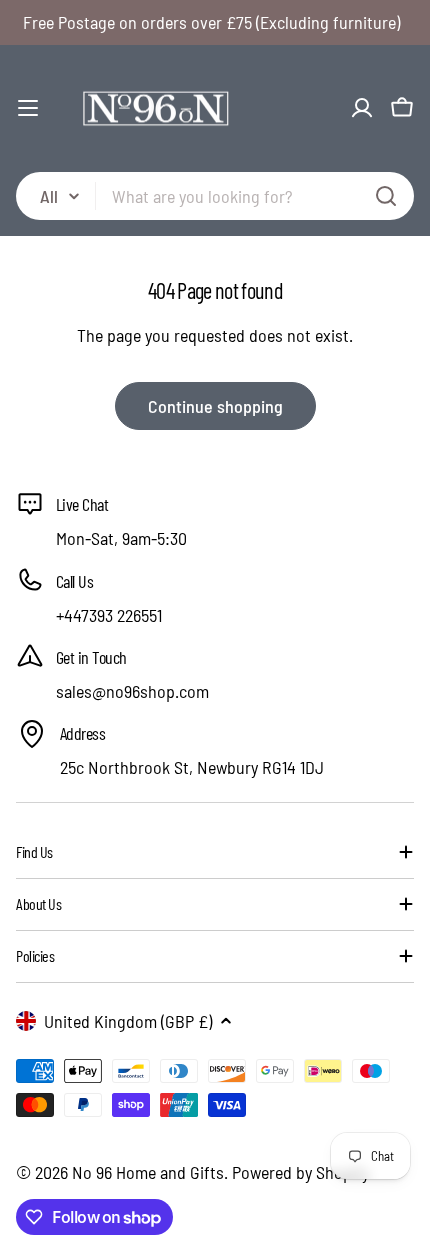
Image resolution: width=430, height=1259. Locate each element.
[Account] (362, 108)
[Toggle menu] (28, 108)
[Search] (386, 196)
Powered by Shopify (300, 1172)
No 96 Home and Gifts (148, 1172)
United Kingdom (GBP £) (128, 1021)
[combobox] (215, 196)
